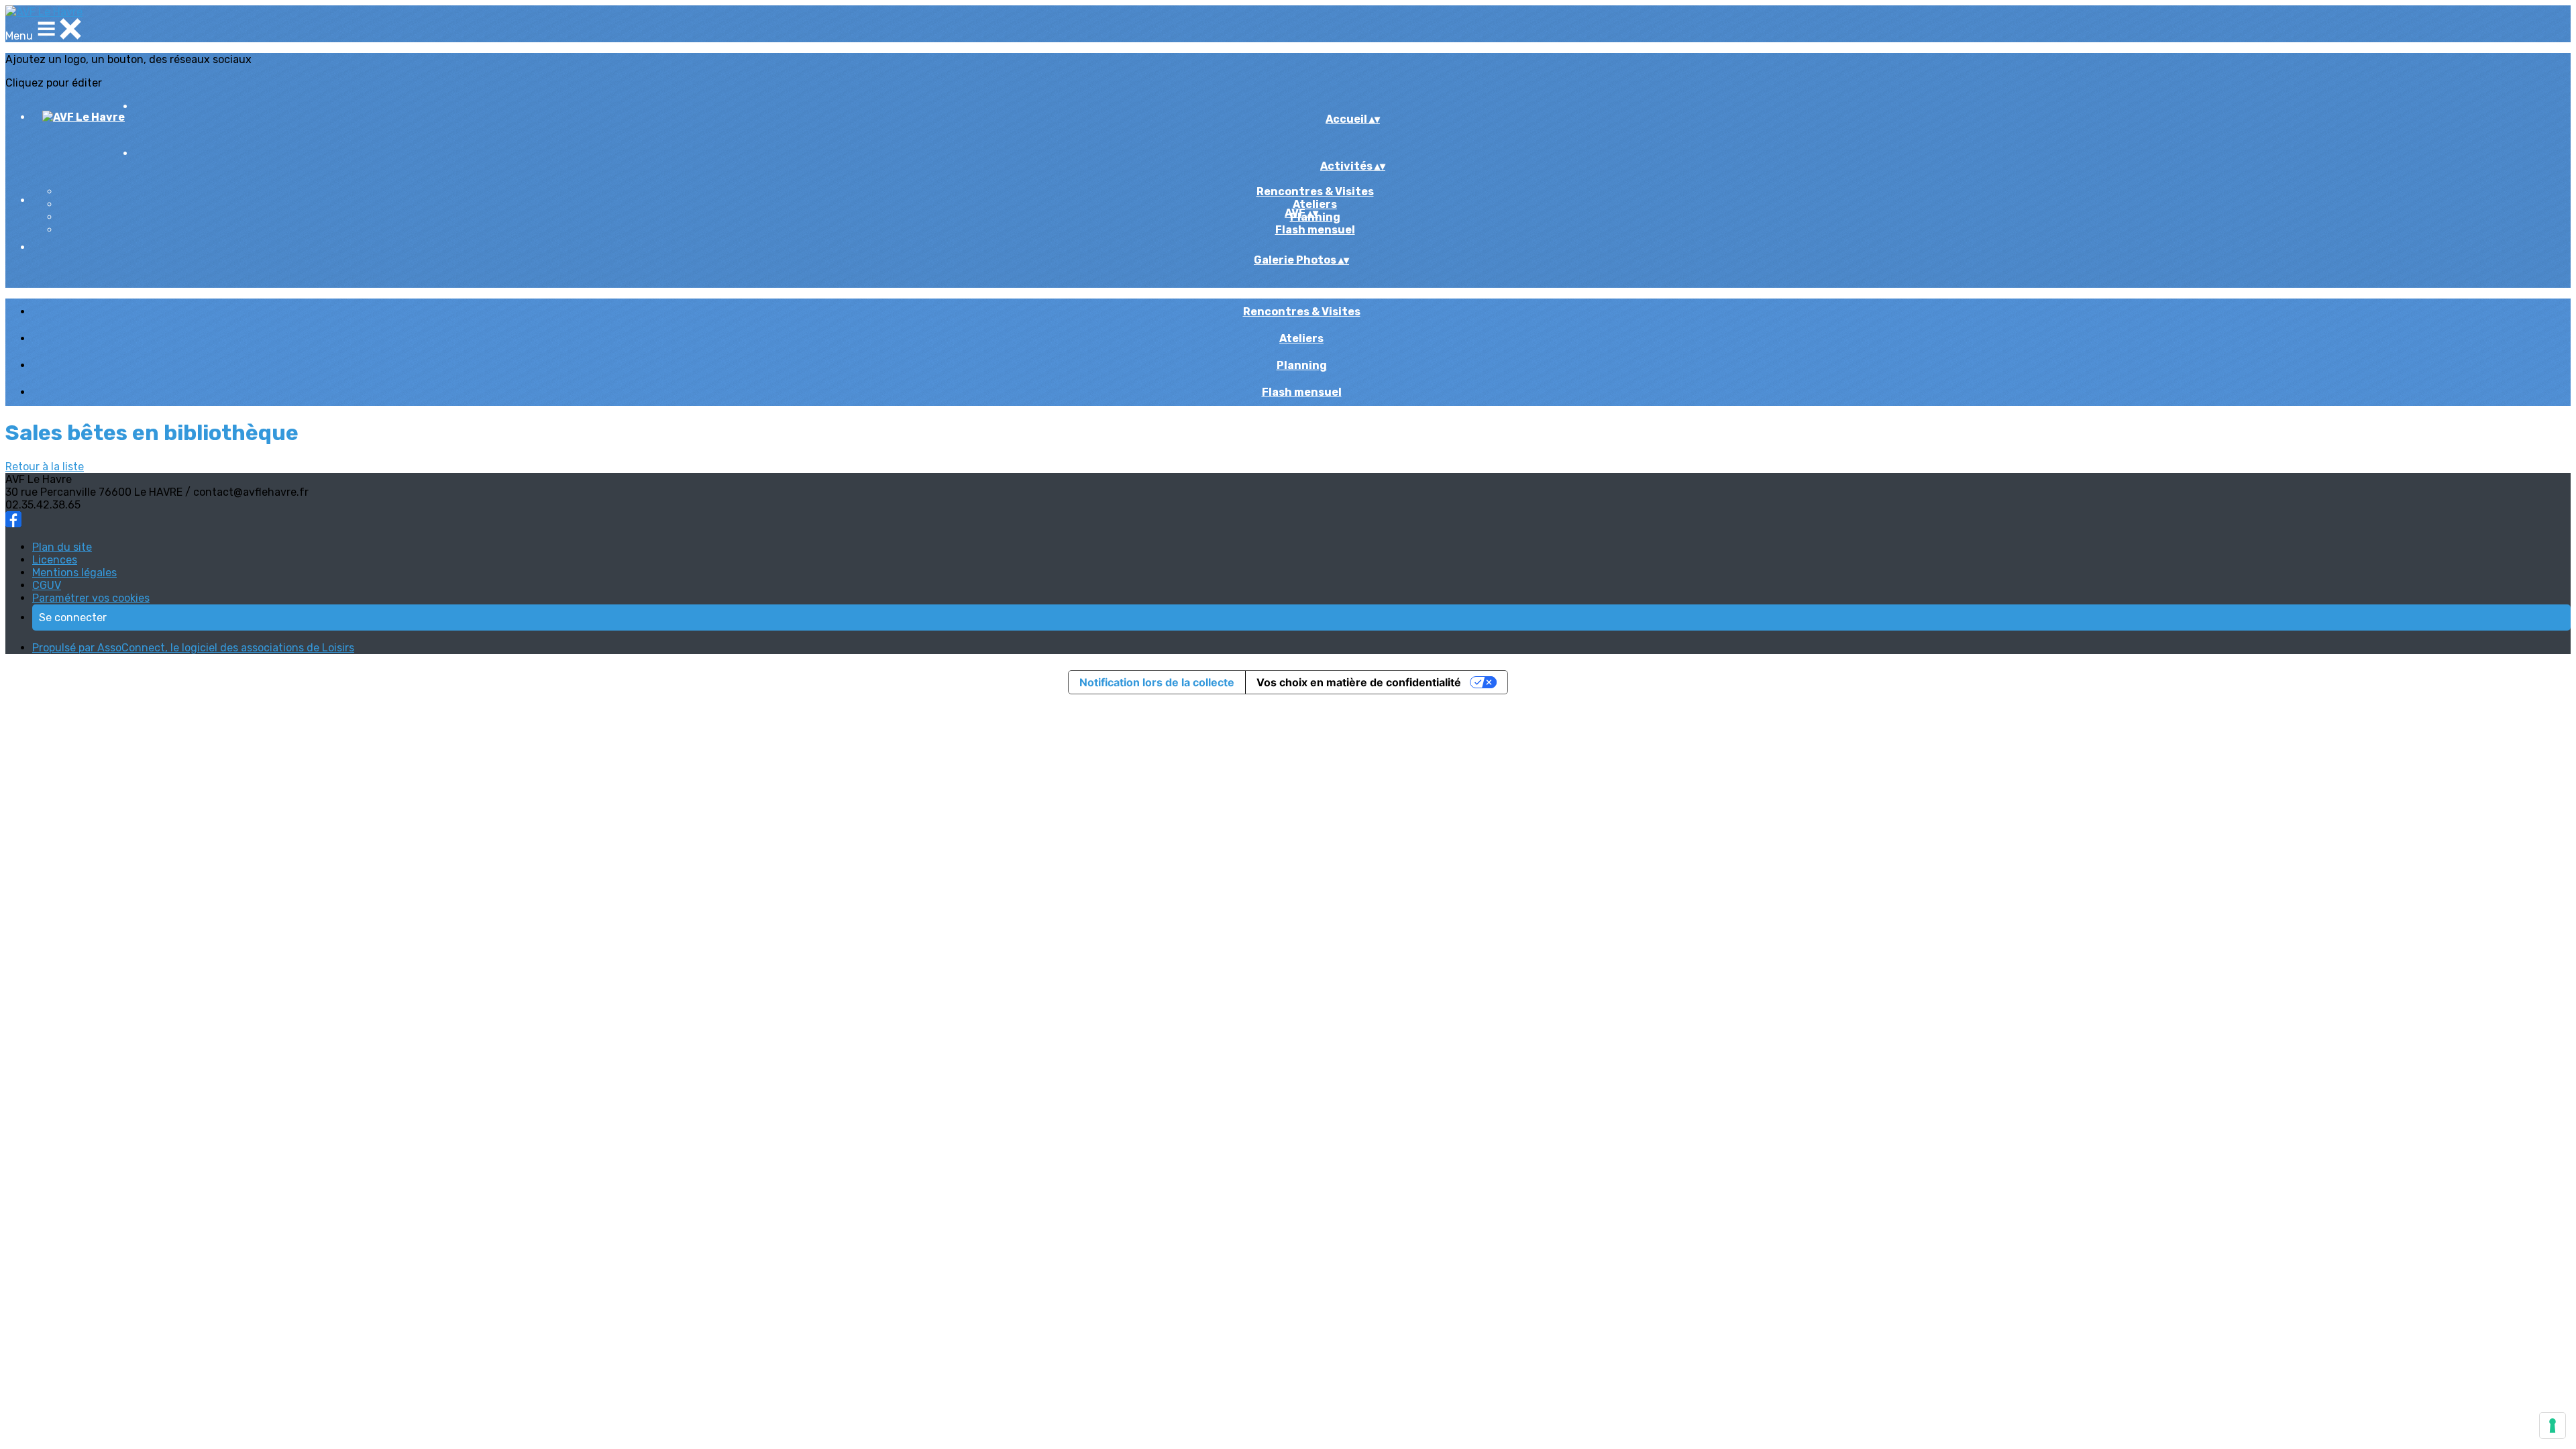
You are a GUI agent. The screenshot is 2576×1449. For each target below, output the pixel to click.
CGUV (47, 585)
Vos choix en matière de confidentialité (1359, 682)
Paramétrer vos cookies (91, 598)
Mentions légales (74, 573)
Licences (55, 560)
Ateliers (1315, 204)
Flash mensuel (1315, 230)
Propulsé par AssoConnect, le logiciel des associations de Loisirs (193, 648)
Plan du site (62, 547)
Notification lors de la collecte (1157, 682)
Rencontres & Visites (1315, 192)
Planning (1302, 365)
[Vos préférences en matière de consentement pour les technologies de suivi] (2553, 1426)
